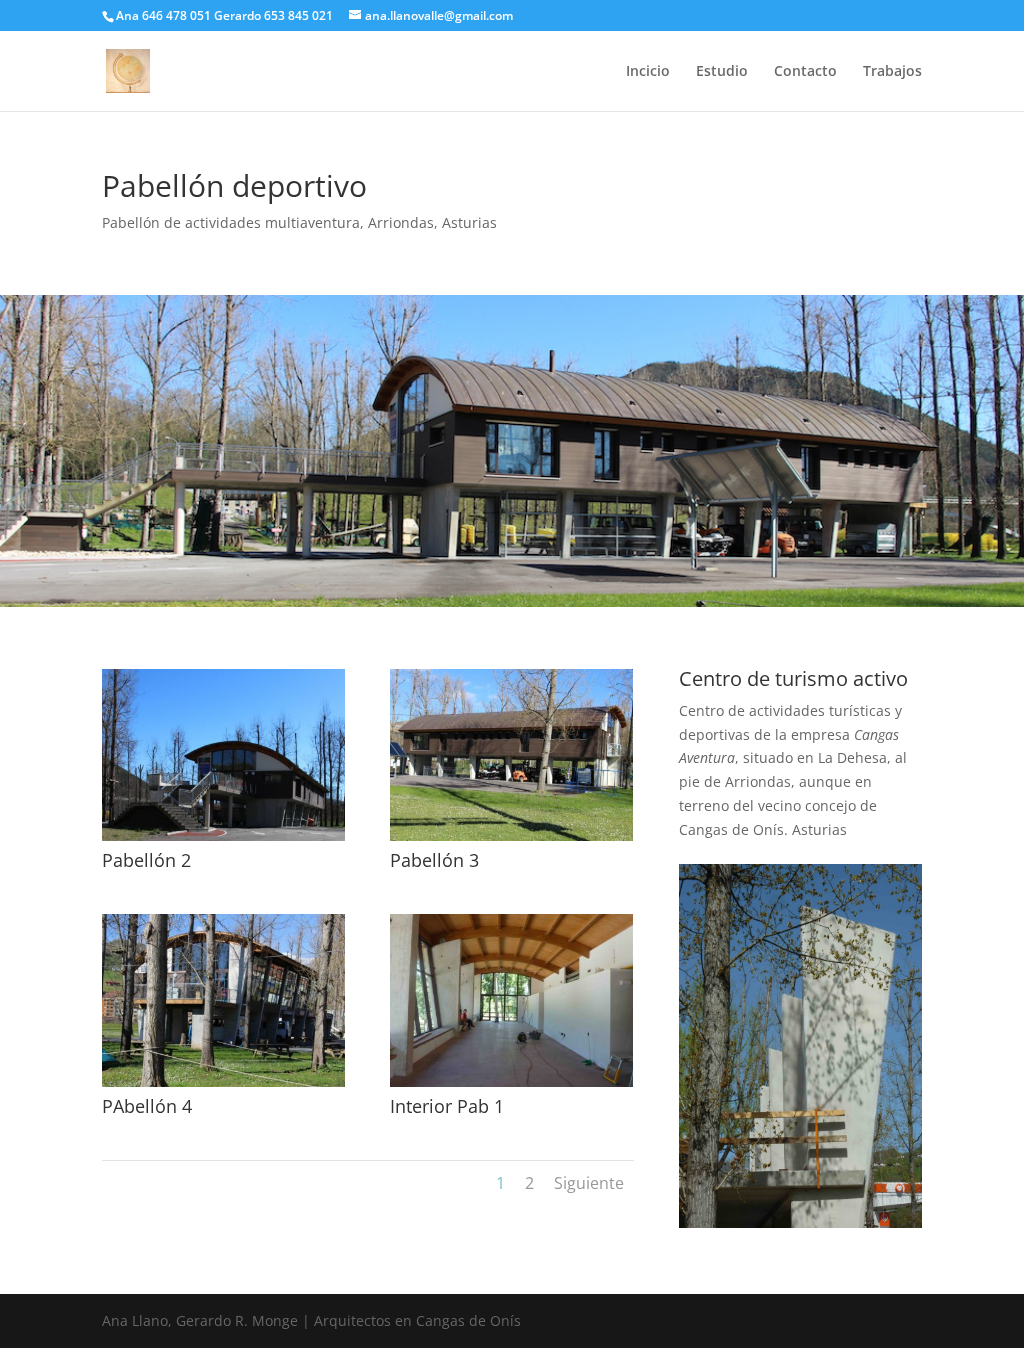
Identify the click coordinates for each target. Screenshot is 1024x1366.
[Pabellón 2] (223, 840)
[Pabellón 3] (511, 840)
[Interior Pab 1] (511, 1086)
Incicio (648, 72)
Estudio (722, 72)
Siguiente (589, 1183)
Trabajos (892, 72)
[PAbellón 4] (223, 1086)
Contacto (805, 72)
